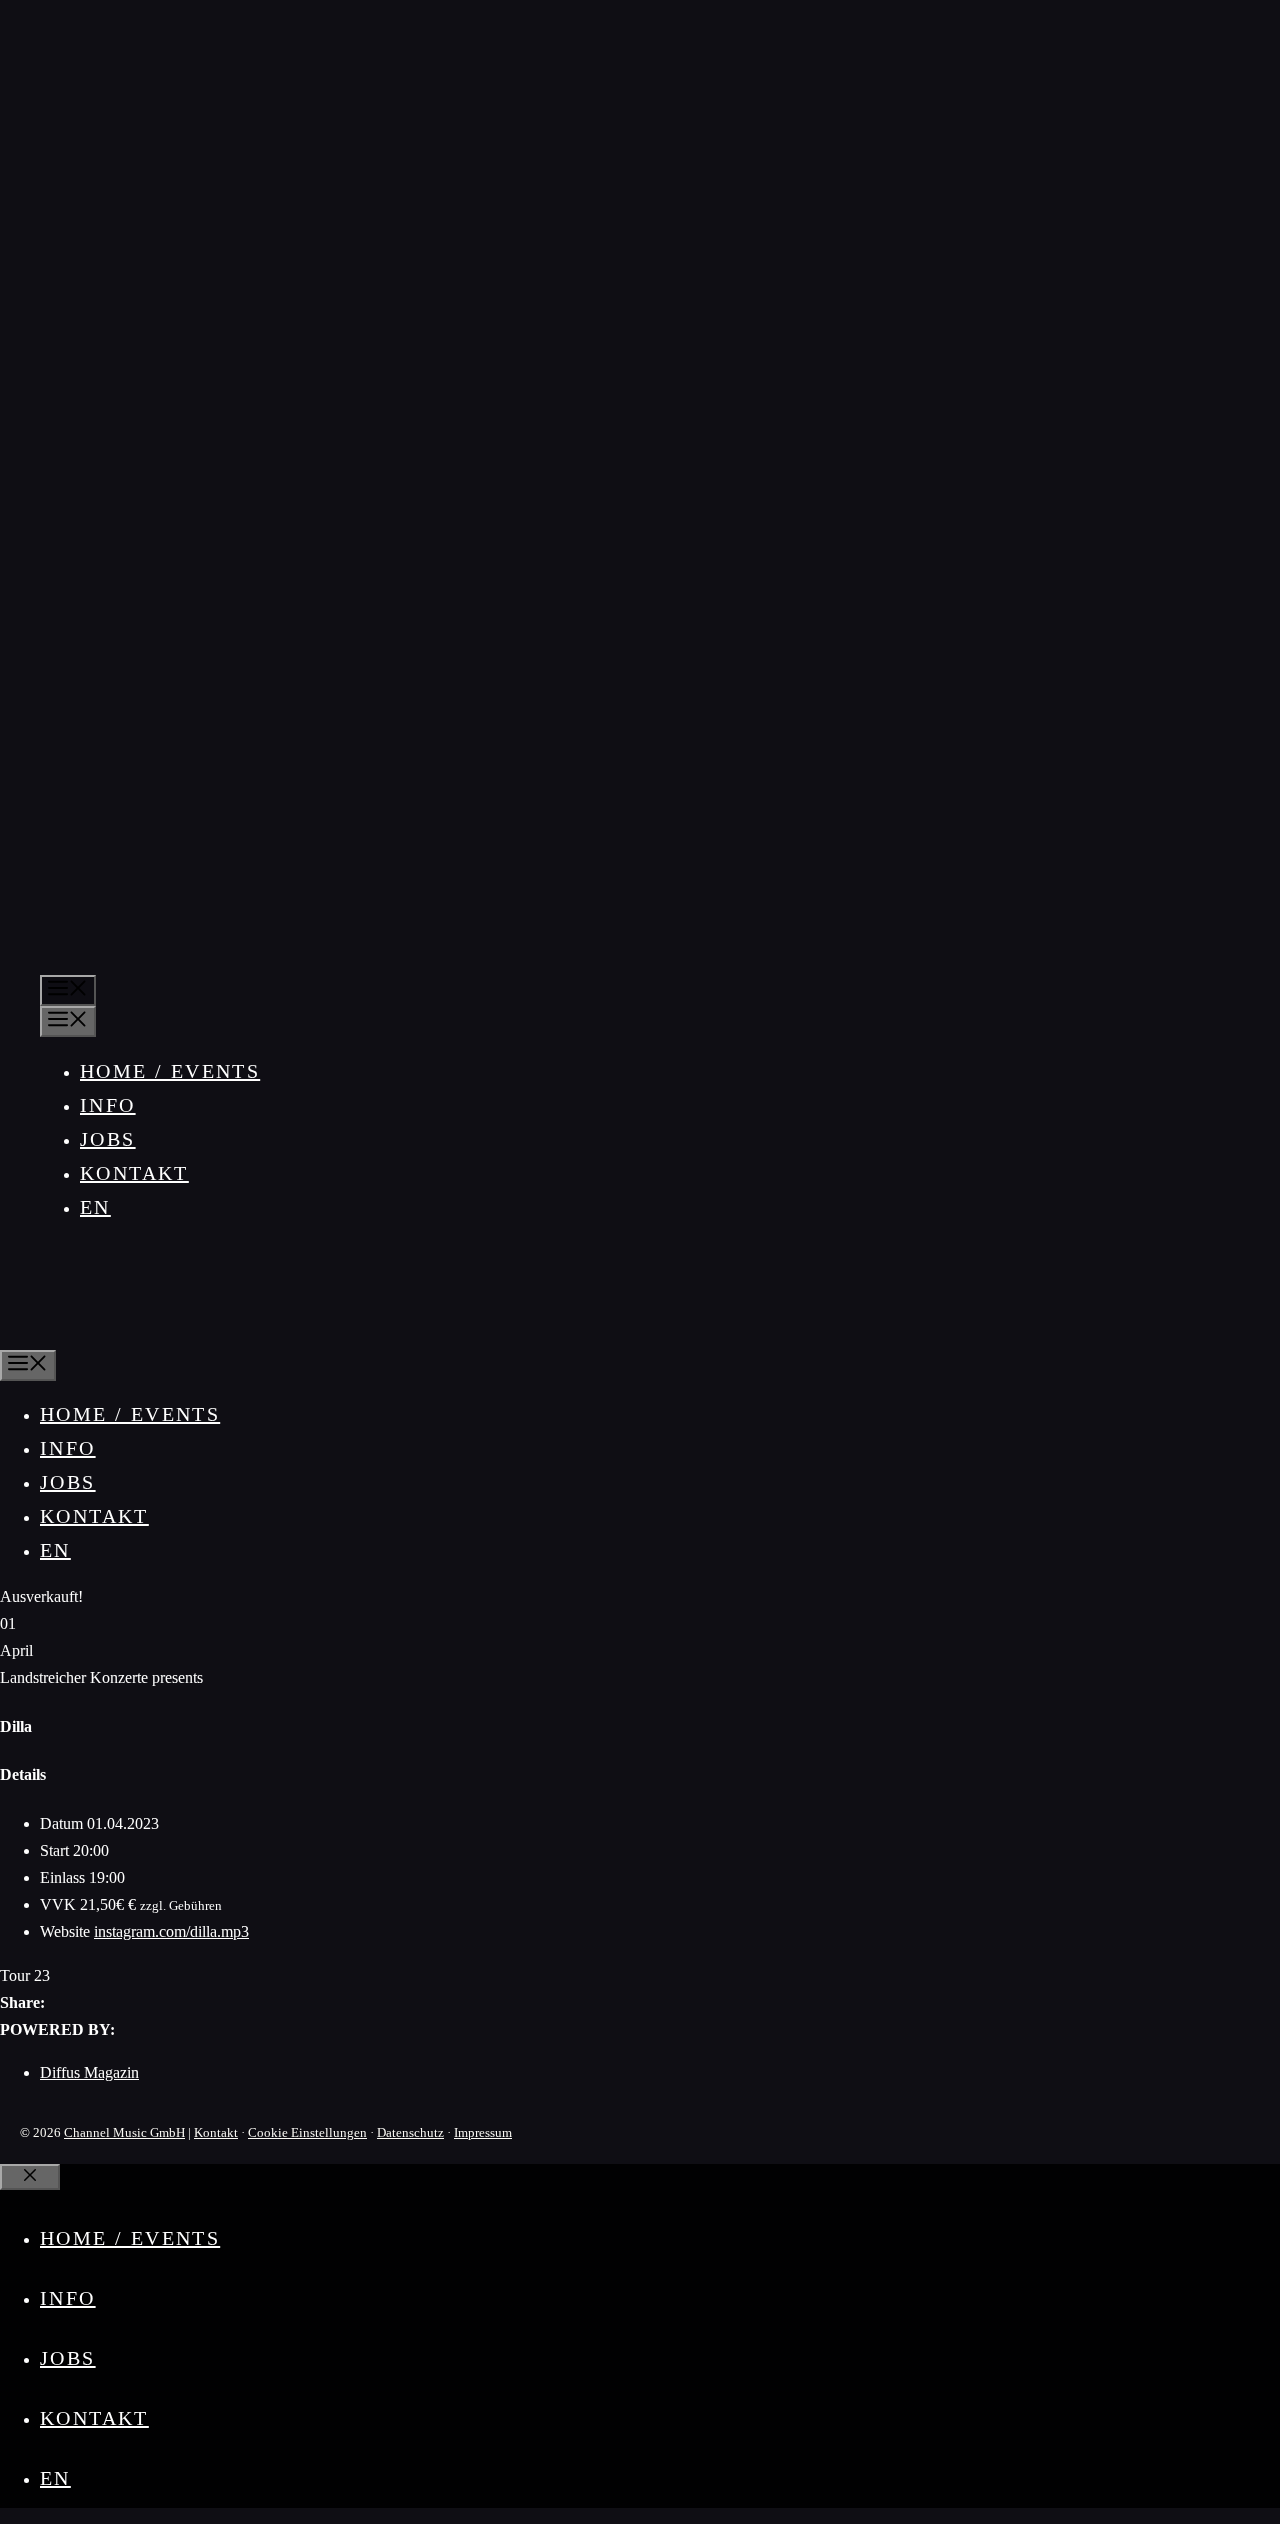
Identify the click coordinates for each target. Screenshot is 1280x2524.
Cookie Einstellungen (307, 2132)
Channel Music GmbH (124, 2132)
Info (108, 1105)
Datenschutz (410, 2132)
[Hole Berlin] (64, 1333)
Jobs (108, 1139)
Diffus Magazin (89, 2072)
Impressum (483, 2132)
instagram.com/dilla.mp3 (171, 1931)
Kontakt (134, 1173)
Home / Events (170, 1071)
